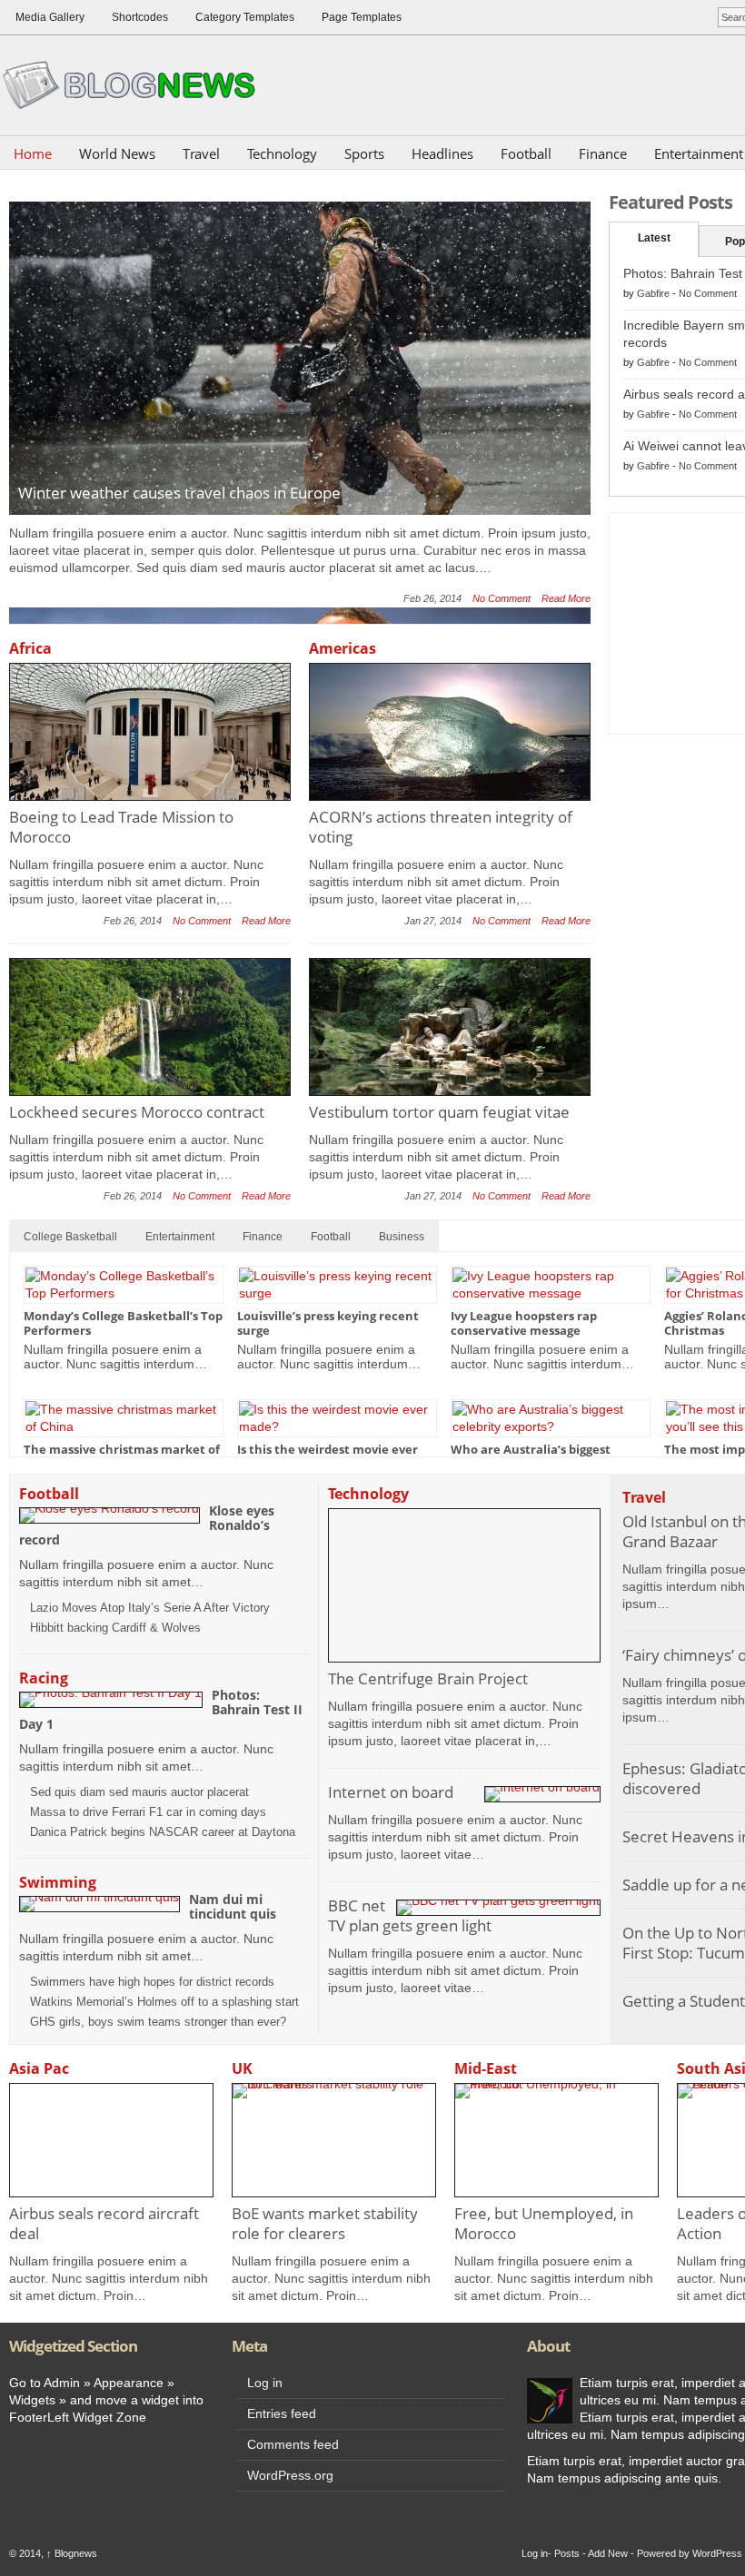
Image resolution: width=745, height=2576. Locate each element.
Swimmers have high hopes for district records (152, 1982)
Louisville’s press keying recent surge (328, 1323)
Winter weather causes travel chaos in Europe (179, 493)
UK (242, 2068)
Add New (608, 2553)
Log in (265, 2383)
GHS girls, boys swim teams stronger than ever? (158, 2022)
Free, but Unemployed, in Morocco (544, 2223)
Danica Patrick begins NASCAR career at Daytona (163, 1832)
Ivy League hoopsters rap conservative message (524, 1323)
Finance (603, 153)
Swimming (58, 1882)
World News (117, 153)
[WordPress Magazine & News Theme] (136, 85)
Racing (44, 1678)
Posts (567, 2553)
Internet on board (391, 1792)
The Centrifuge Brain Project (428, 1678)
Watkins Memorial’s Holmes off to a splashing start (164, 2002)
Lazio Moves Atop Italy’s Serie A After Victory (150, 1608)
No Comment (502, 598)
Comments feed (293, 2444)
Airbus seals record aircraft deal (104, 2223)
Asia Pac (39, 2068)
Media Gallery (50, 17)
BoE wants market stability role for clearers (325, 2223)
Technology (282, 153)
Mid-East (486, 2068)
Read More (566, 598)
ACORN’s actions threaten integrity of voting (441, 827)
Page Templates (362, 17)
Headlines (442, 153)
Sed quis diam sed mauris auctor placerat (139, 1792)
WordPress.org (290, 2475)
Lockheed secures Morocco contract (137, 1112)
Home (33, 153)
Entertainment (180, 1237)
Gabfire (653, 293)
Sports (364, 153)
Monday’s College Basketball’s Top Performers (123, 1323)
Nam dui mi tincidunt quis (233, 1906)
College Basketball (70, 1237)
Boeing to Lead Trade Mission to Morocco (121, 827)
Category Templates (245, 17)
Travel (201, 153)
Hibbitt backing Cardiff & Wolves (115, 1628)
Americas (343, 648)
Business (402, 1237)
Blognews (72, 2553)
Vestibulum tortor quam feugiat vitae (439, 1112)
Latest (654, 238)
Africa (30, 648)
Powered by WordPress (690, 2553)
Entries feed (282, 2413)
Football (526, 153)
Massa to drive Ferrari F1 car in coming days (148, 1812)
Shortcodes (140, 17)
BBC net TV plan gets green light (410, 1915)
